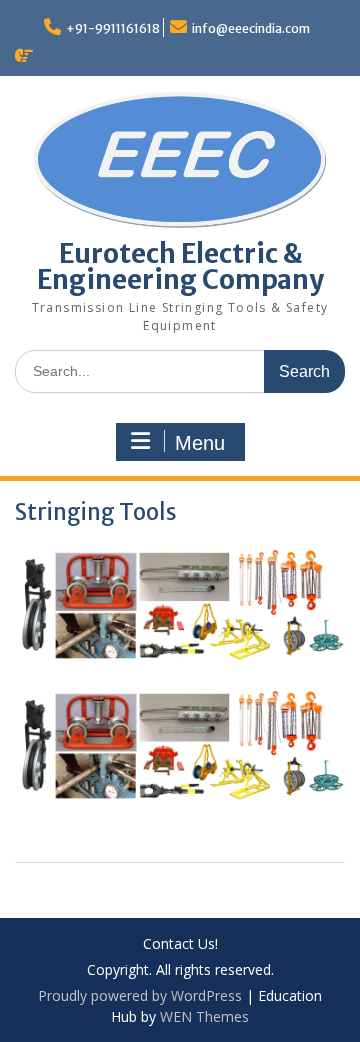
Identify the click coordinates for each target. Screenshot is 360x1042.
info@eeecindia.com (251, 28)
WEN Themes (204, 1016)
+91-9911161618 (113, 28)
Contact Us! (180, 944)
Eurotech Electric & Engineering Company (180, 266)
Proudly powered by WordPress (140, 995)
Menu (200, 443)
